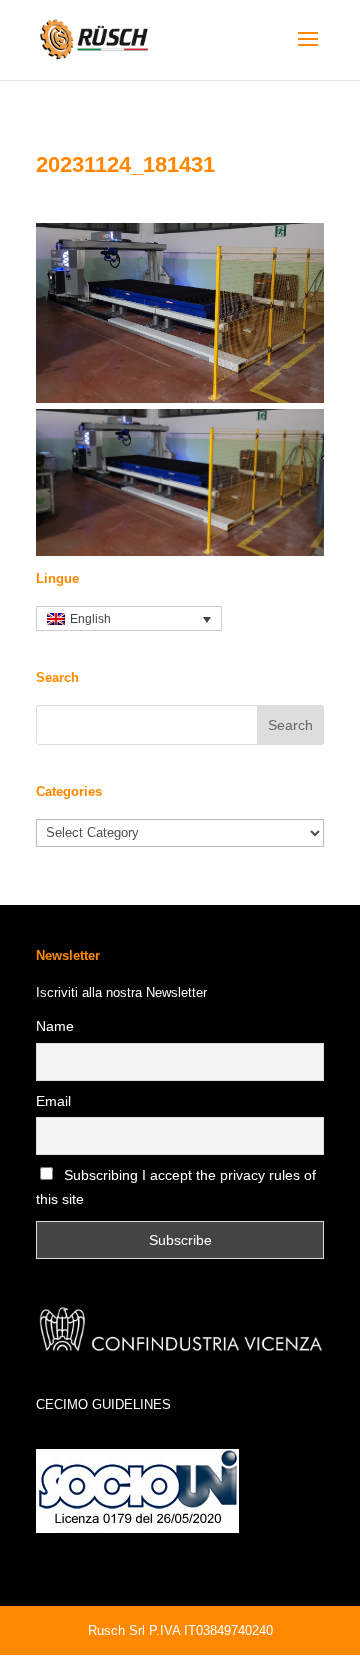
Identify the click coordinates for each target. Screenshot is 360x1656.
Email (53, 1101)
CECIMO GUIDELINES (103, 1404)
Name (55, 1026)
